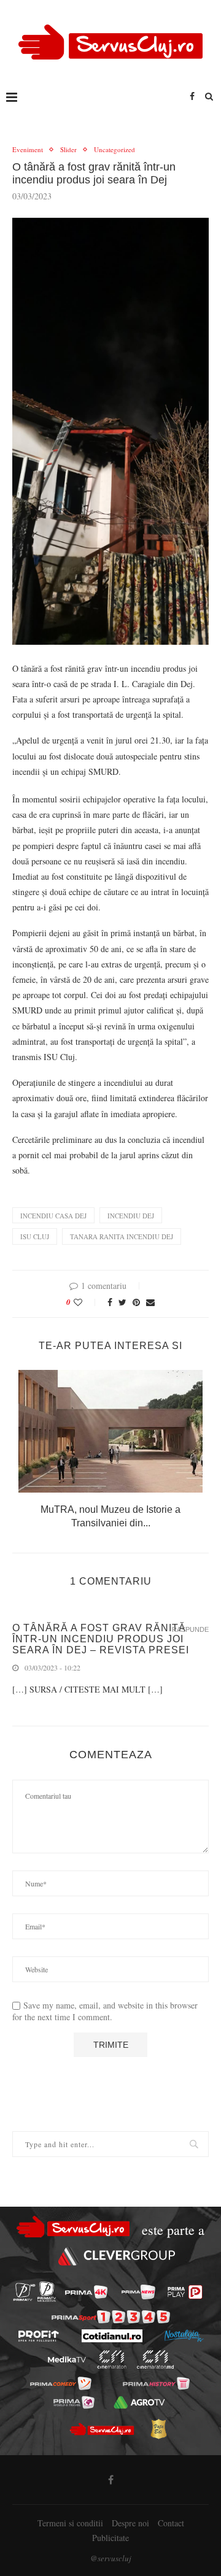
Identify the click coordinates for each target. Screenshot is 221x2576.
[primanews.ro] (138, 2292)
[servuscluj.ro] (101, 2429)
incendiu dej (131, 1216)
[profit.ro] (39, 2336)
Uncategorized (114, 149)
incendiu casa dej (53, 1216)
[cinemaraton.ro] (112, 2359)
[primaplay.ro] (185, 2292)
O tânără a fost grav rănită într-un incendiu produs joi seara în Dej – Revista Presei (101, 1639)
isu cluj (35, 1236)
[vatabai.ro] (158, 2429)
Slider (68, 149)
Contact (171, 2523)
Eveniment (28, 149)
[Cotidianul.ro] (112, 2336)
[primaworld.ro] (74, 2402)
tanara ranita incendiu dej (122, 1236)
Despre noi (130, 2523)
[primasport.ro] (111, 2317)
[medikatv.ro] (67, 2359)
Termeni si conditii (70, 2523)
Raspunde (190, 1630)
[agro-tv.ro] (139, 2402)
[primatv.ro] (24, 2292)
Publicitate (110, 2538)
